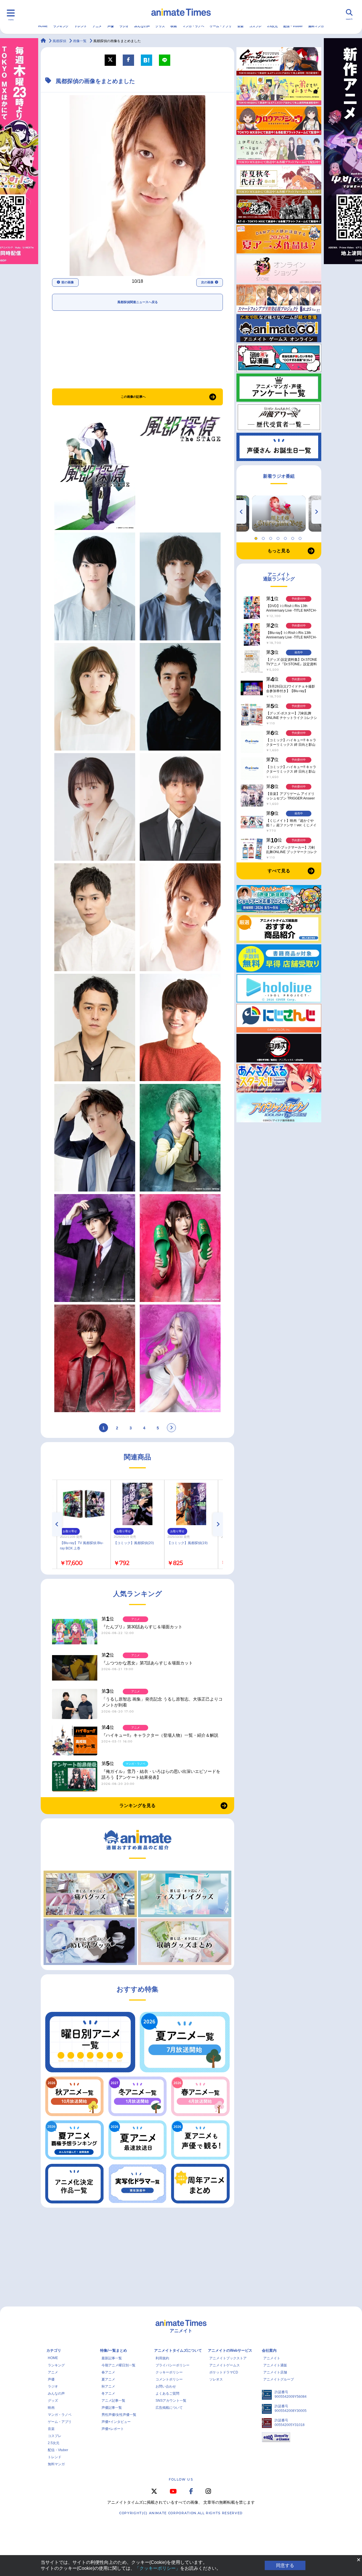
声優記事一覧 (112, 2408)
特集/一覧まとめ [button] (114, 2350)
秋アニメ (108, 2386)
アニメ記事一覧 (113, 2401)
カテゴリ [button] (54, 2350)
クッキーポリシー (169, 2372)
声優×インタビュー (116, 2422)
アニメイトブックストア (228, 2358)
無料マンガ (316, 26)
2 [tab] (264, 537)
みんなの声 (142, 26)
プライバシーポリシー (173, 2365)
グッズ (160, 26)
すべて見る (279, 871)
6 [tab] (294, 537)
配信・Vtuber (293, 26)
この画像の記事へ (133, 397)
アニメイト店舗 (275, 2372)
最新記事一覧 (112, 2358)
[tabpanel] (279, 514)
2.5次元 (272, 26)
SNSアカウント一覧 (171, 2401)
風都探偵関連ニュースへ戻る (138, 302)
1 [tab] (257, 537)
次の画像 (207, 282)
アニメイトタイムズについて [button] (178, 2350)
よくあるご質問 (167, 2394)
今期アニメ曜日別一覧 (118, 2365)
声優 (111, 26)
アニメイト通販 (275, 2365)
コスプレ (255, 26)
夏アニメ (108, 2379)
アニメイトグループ (279, 2379)
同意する (285, 2565)
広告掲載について (169, 2408)
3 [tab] (271, 537)
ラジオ (124, 26)
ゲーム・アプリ (221, 26)
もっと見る (279, 551)
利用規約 (162, 2358)
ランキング (61, 26)
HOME (43, 26)
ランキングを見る (137, 1806)
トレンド (81, 26)
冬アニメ (108, 2394)
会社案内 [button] (269, 2350)
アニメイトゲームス (225, 2365)
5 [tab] (286, 537)
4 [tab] (279, 537)
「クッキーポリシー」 (158, 2568)
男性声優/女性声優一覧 (119, 2415)
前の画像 (68, 282)
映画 (174, 26)
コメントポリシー (169, 2379)
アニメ (97, 26)
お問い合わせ (166, 2386)
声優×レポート (113, 2429)
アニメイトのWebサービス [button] (230, 2350)
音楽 (240, 26)
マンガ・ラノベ (193, 26)
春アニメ (108, 2372)
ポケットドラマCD (224, 2372)
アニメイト (272, 2358)
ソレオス (216, 2379)
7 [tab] (301, 537)
